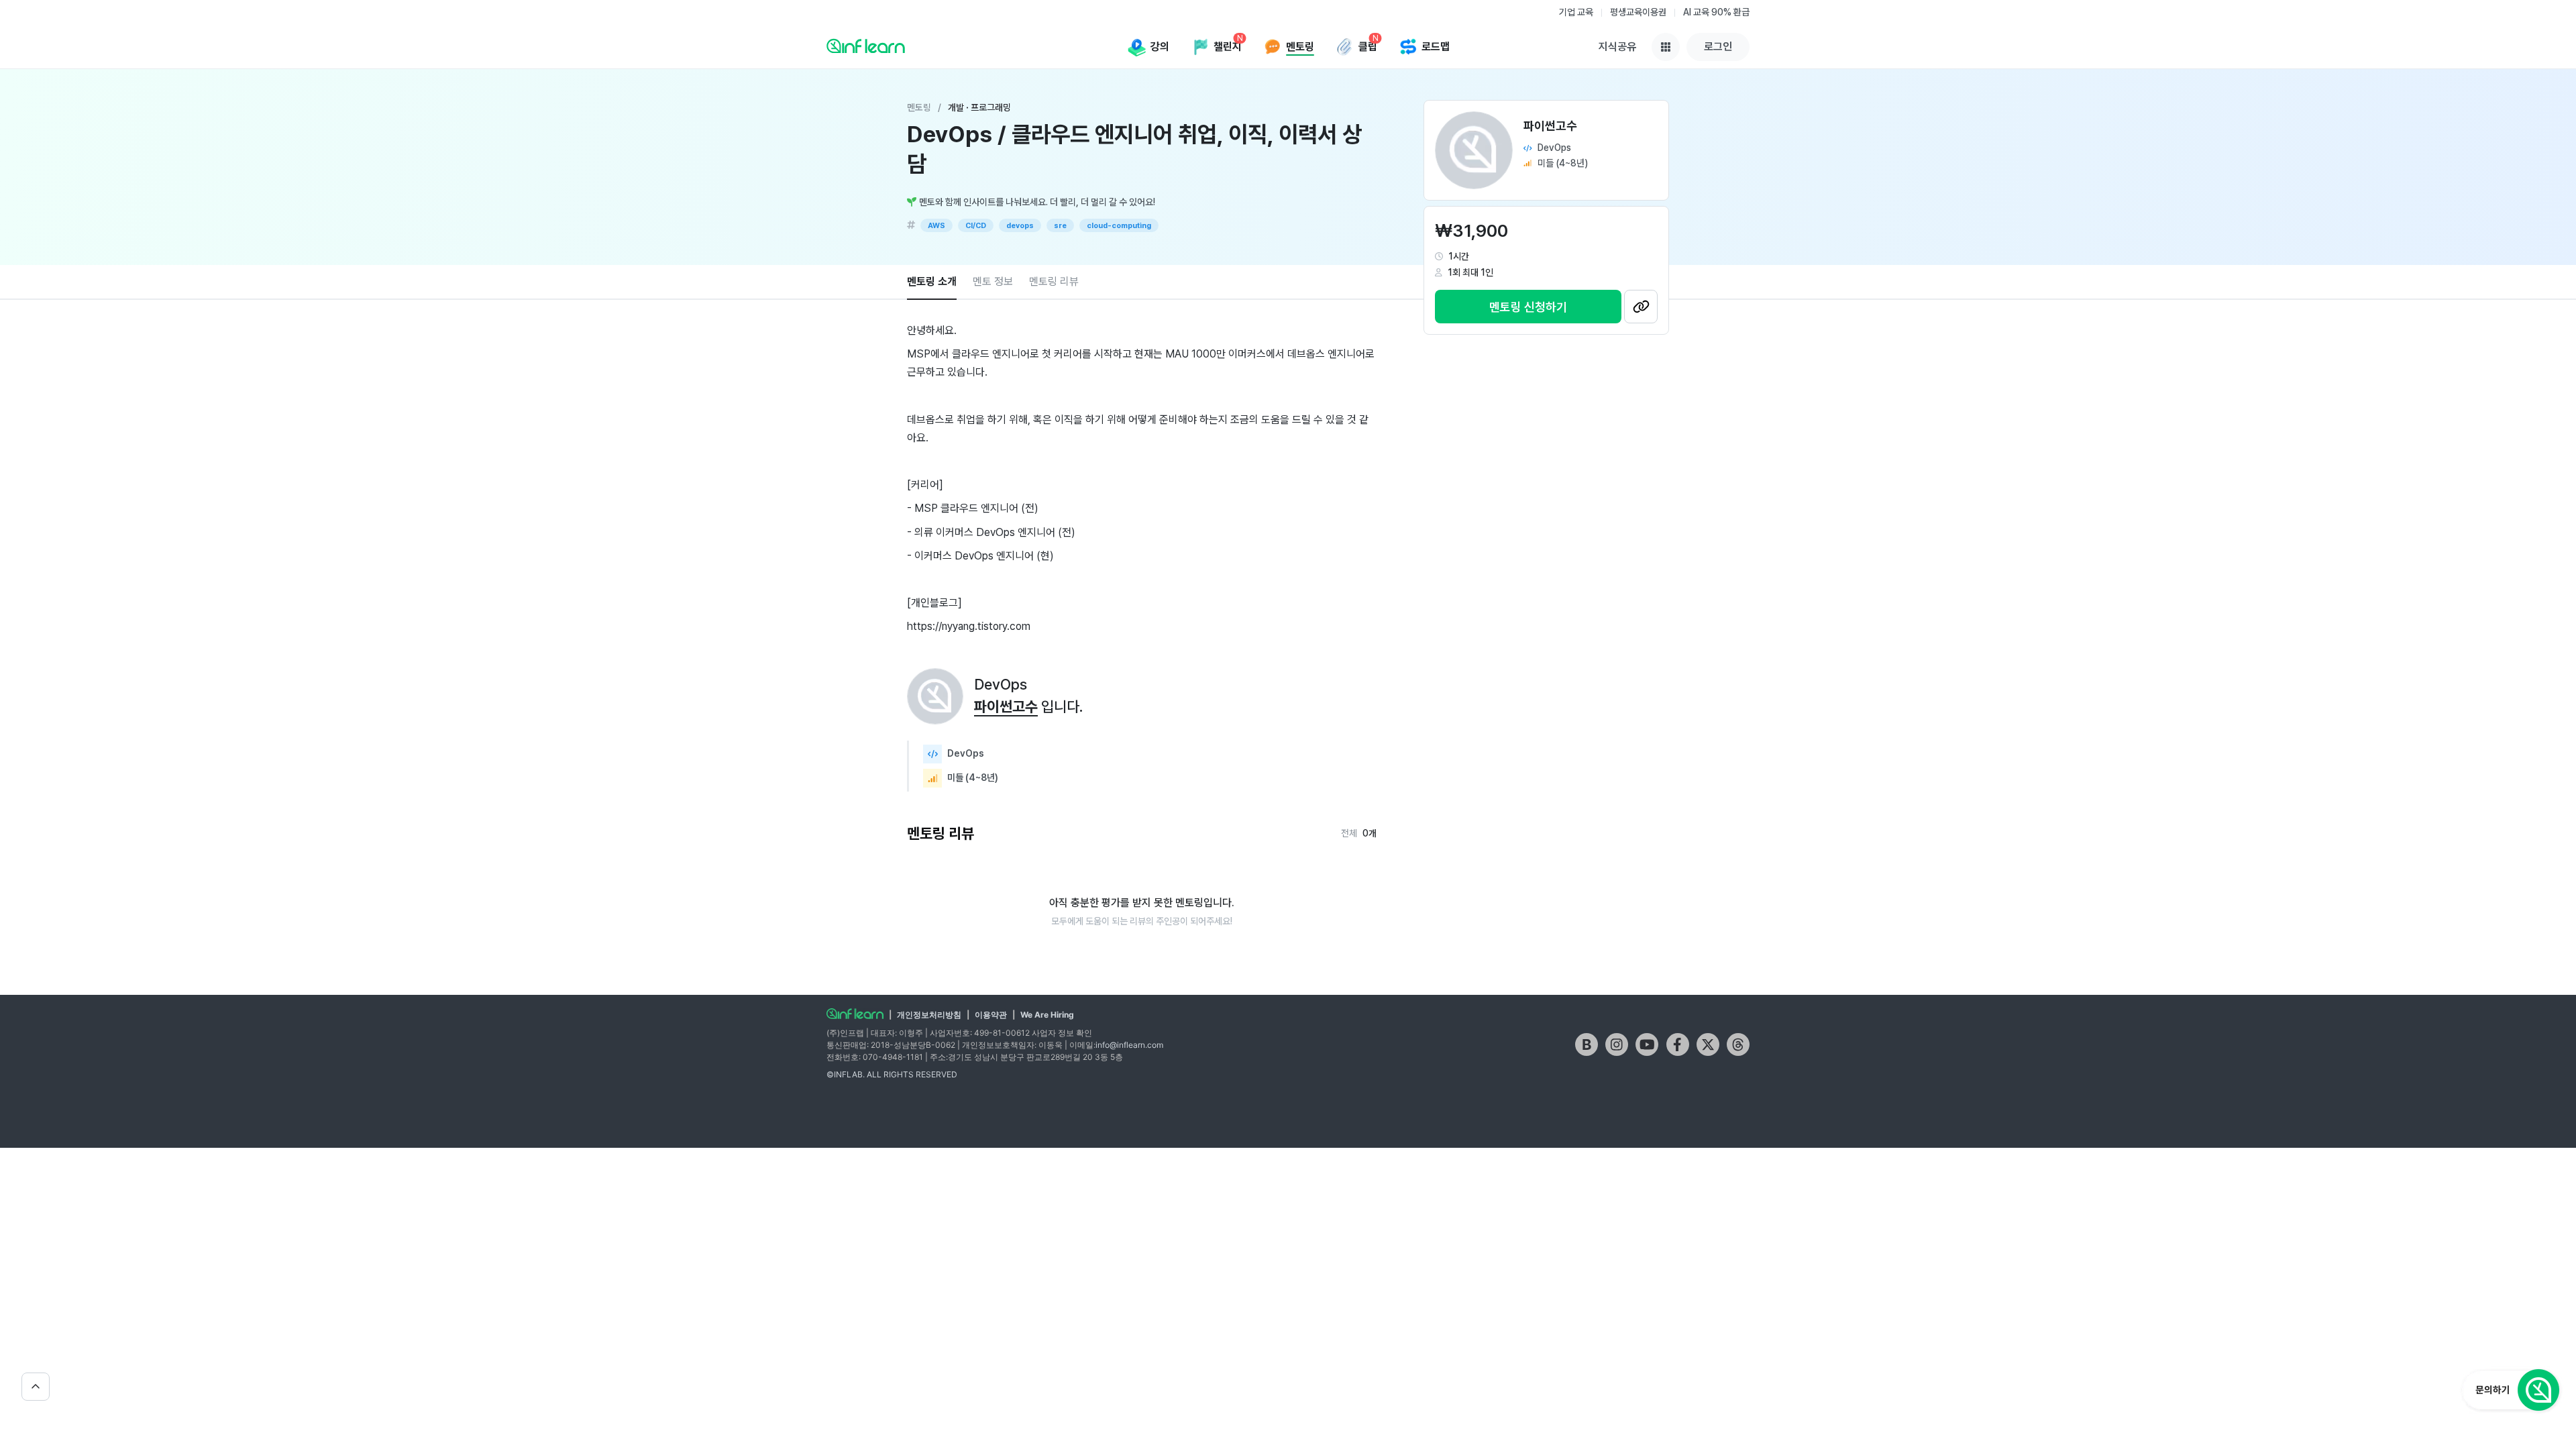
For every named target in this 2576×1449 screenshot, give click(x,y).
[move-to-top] (36, 1387)
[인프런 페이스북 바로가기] (1678, 1044)
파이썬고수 (1006, 706)
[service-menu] (1666, 47)
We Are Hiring (1047, 1015)
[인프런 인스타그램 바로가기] (1617, 1044)
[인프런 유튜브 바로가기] (1647, 1044)
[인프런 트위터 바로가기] (1708, 1044)
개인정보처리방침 (929, 1015)
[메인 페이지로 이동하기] (855, 1014)
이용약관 (991, 1015)
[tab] (932, 282)
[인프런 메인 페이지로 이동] (866, 46)
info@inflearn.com (1129, 1045)
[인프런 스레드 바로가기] (1738, 1044)
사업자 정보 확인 (1062, 1033)
